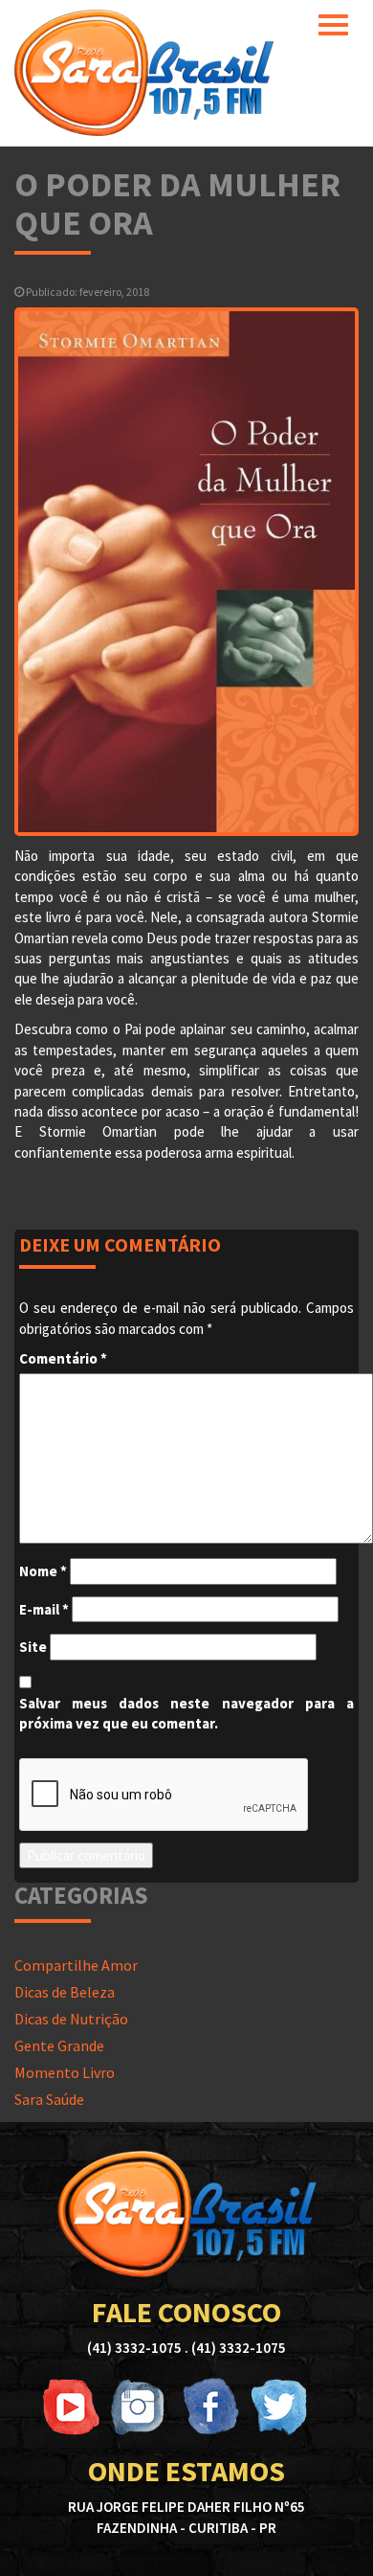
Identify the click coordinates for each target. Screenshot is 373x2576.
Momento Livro (65, 2072)
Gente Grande (59, 2045)
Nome (43, 1571)
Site (33, 1647)
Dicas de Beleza (65, 1992)
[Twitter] (278, 2407)
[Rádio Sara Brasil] (144, 71)
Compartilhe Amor (76, 1965)
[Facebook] (209, 2407)
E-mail (44, 1609)
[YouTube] (72, 2407)
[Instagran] (141, 2407)
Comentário (63, 1358)
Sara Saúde (49, 2099)
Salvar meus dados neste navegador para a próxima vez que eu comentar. (186, 1713)
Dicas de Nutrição (71, 2019)
